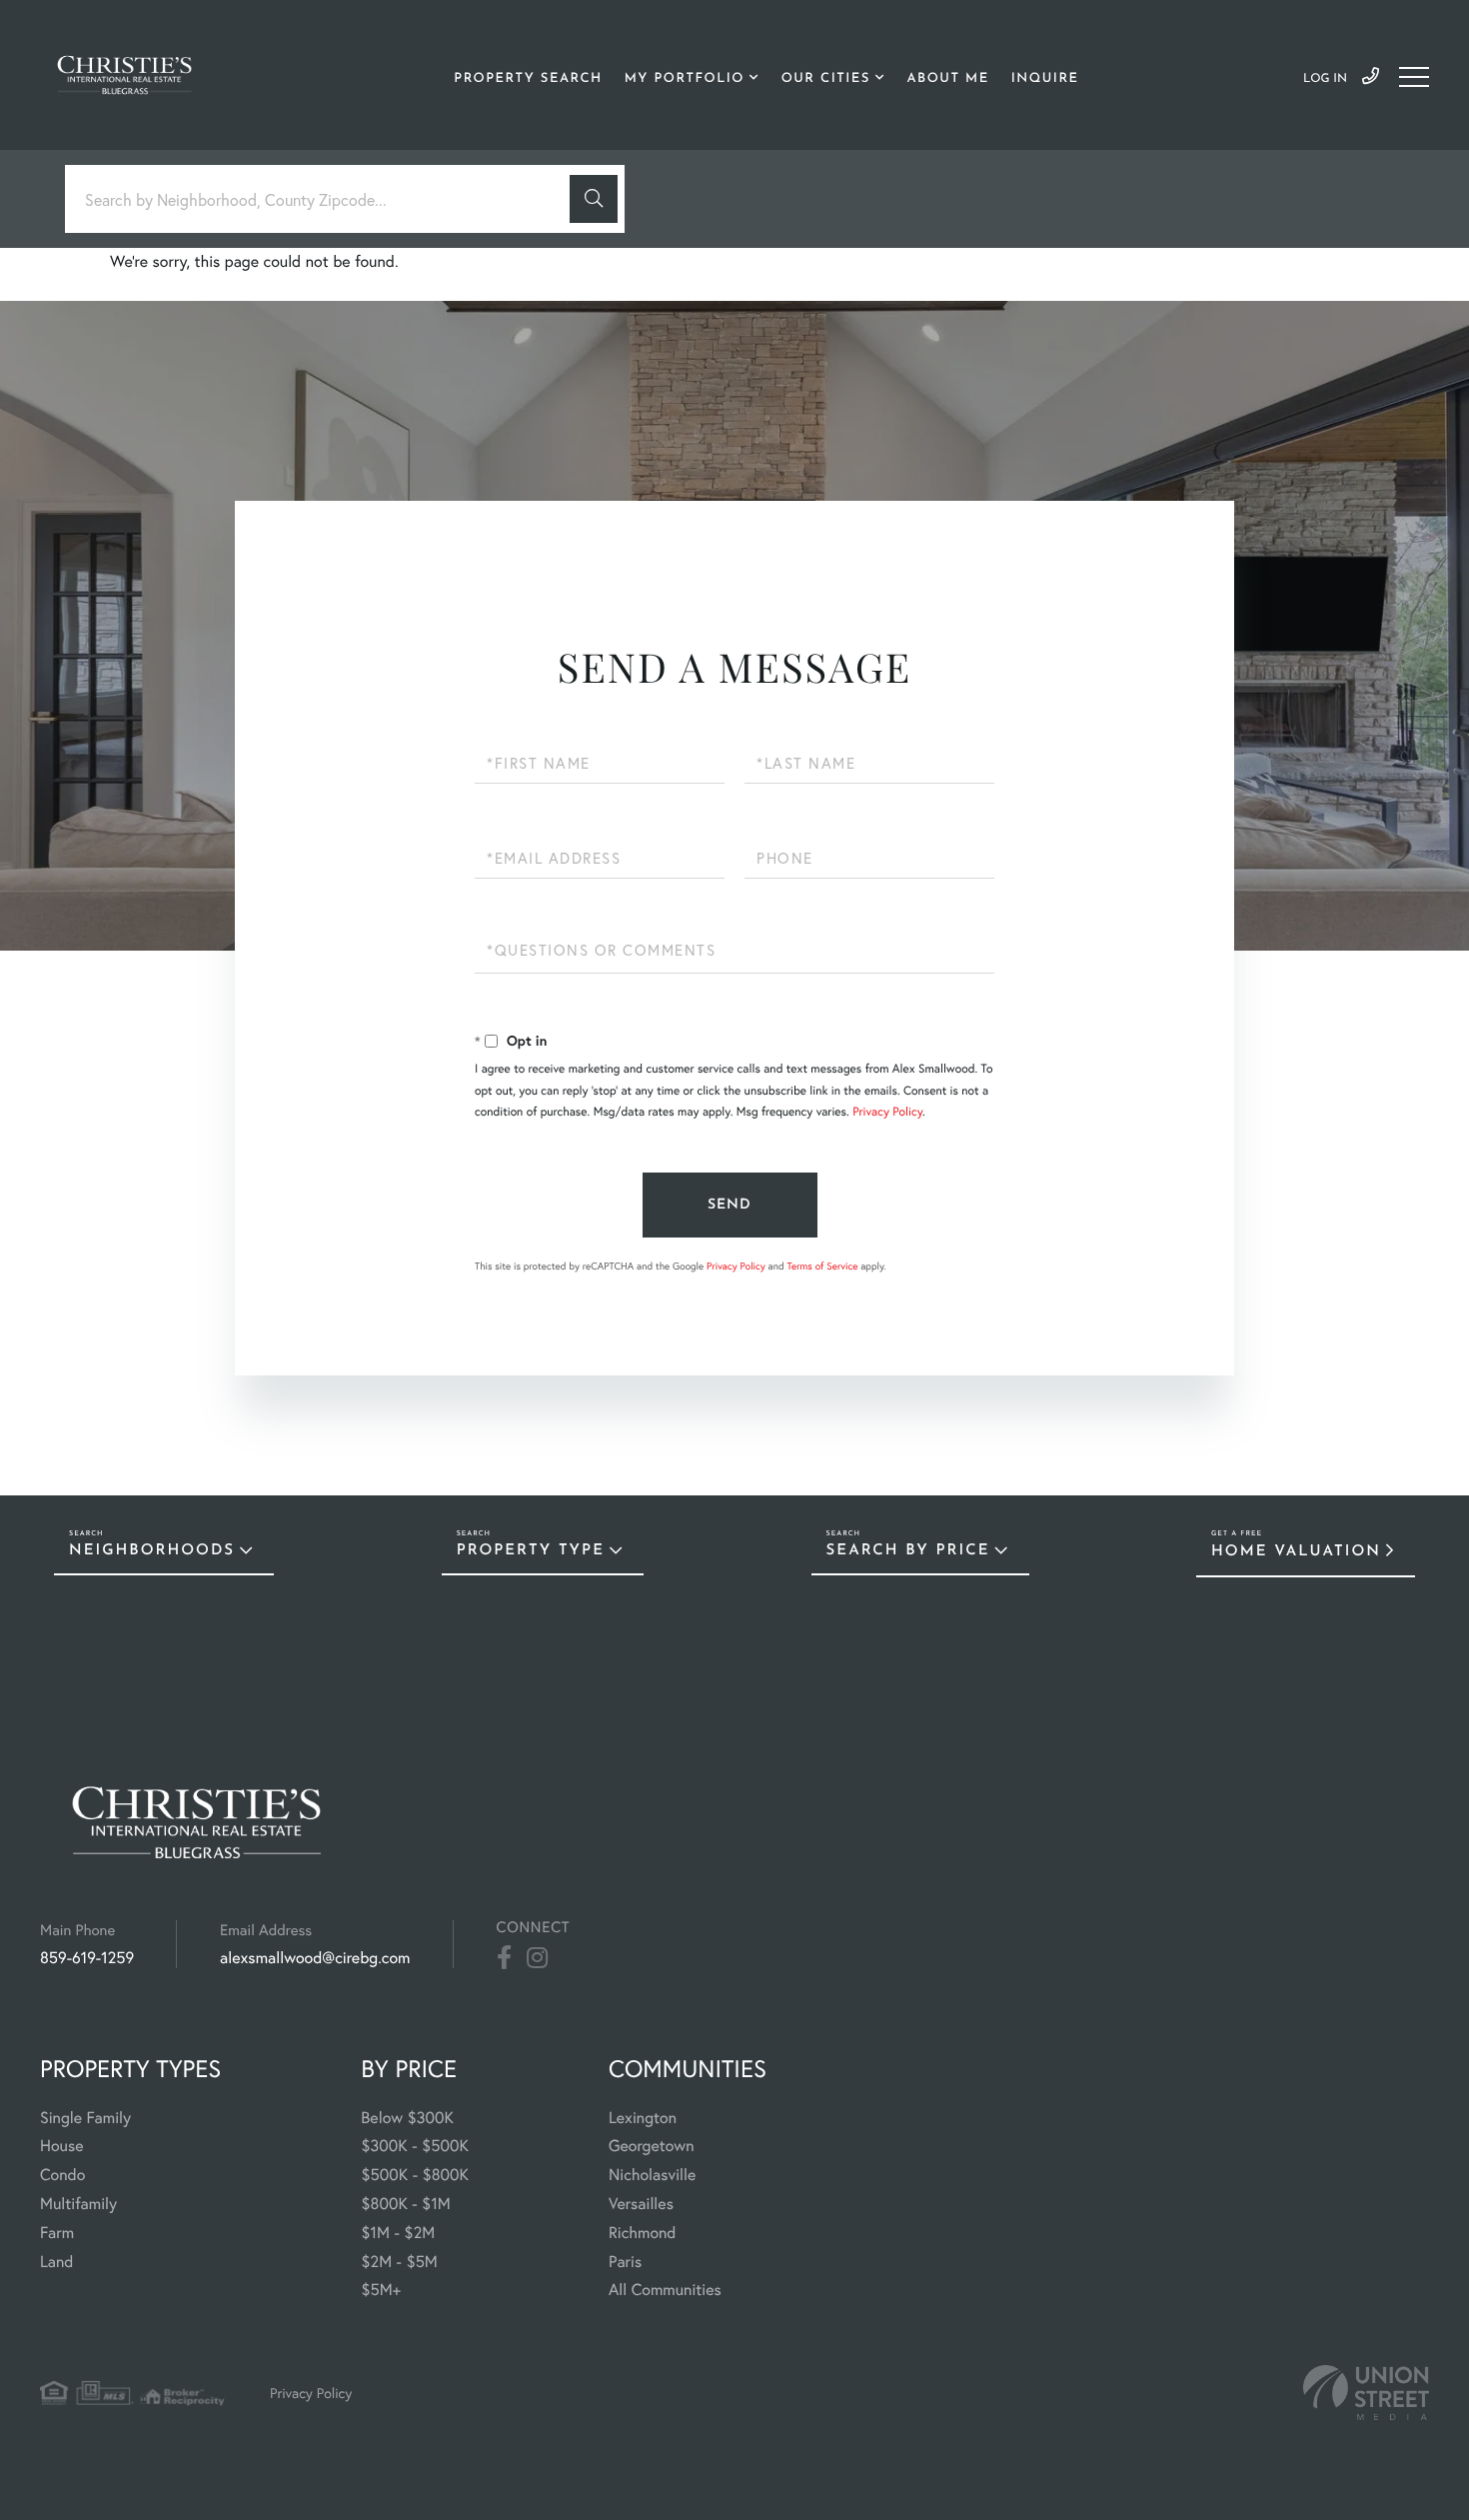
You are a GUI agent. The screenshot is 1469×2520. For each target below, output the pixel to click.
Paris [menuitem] (625, 2262)
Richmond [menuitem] (643, 2233)
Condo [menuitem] (62, 2175)
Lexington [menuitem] (643, 2118)
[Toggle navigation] (1414, 77)
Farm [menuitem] (57, 2233)
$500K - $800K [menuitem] (415, 2175)
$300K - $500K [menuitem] (415, 2146)
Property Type (531, 1551)
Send (730, 1205)
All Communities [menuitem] (665, 2290)
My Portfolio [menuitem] (685, 79)
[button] (594, 199)
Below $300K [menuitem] (407, 2118)
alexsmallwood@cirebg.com (315, 1958)
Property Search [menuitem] (528, 79)
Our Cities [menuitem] (826, 79)
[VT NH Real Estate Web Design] (1366, 2393)
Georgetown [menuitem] (652, 2146)
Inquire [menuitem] (1045, 79)
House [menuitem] (62, 2146)
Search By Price (908, 1551)
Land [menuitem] (57, 2262)
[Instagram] (537, 1958)
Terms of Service (822, 1266)
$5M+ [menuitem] (381, 2290)
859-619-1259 (1371, 77)
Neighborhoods (152, 1551)
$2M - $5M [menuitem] (399, 2262)
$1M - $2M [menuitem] (398, 2233)
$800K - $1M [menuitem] (406, 2204)
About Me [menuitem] (948, 79)
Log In (1325, 79)
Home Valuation (1296, 1552)
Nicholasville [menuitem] (652, 2175)
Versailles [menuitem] (641, 2204)
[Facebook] (504, 1958)
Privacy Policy (887, 1112)
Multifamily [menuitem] (78, 2204)
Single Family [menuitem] (85, 2118)
